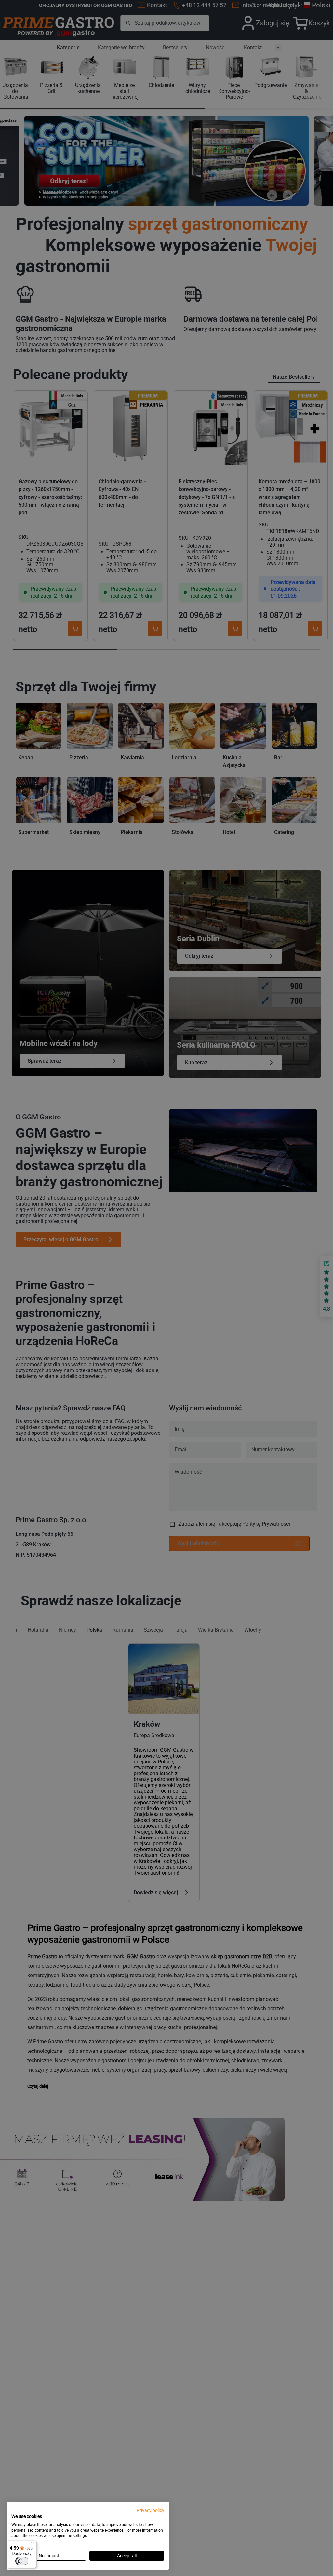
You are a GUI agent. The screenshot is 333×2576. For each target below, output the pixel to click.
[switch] (22, 2561)
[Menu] (33, 2544)
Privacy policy (150, 2510)
